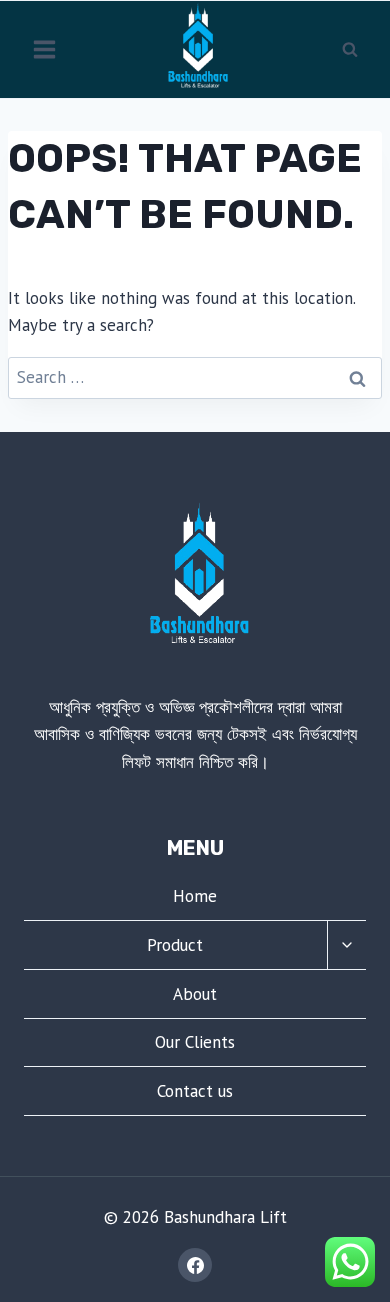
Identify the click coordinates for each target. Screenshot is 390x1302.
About (195, 994)
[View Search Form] (350, 49)
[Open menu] (45, 49)
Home (195, 896)
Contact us (195, 1091)
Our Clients (195, 1042)
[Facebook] (195, 1265)
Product (175, 945)
